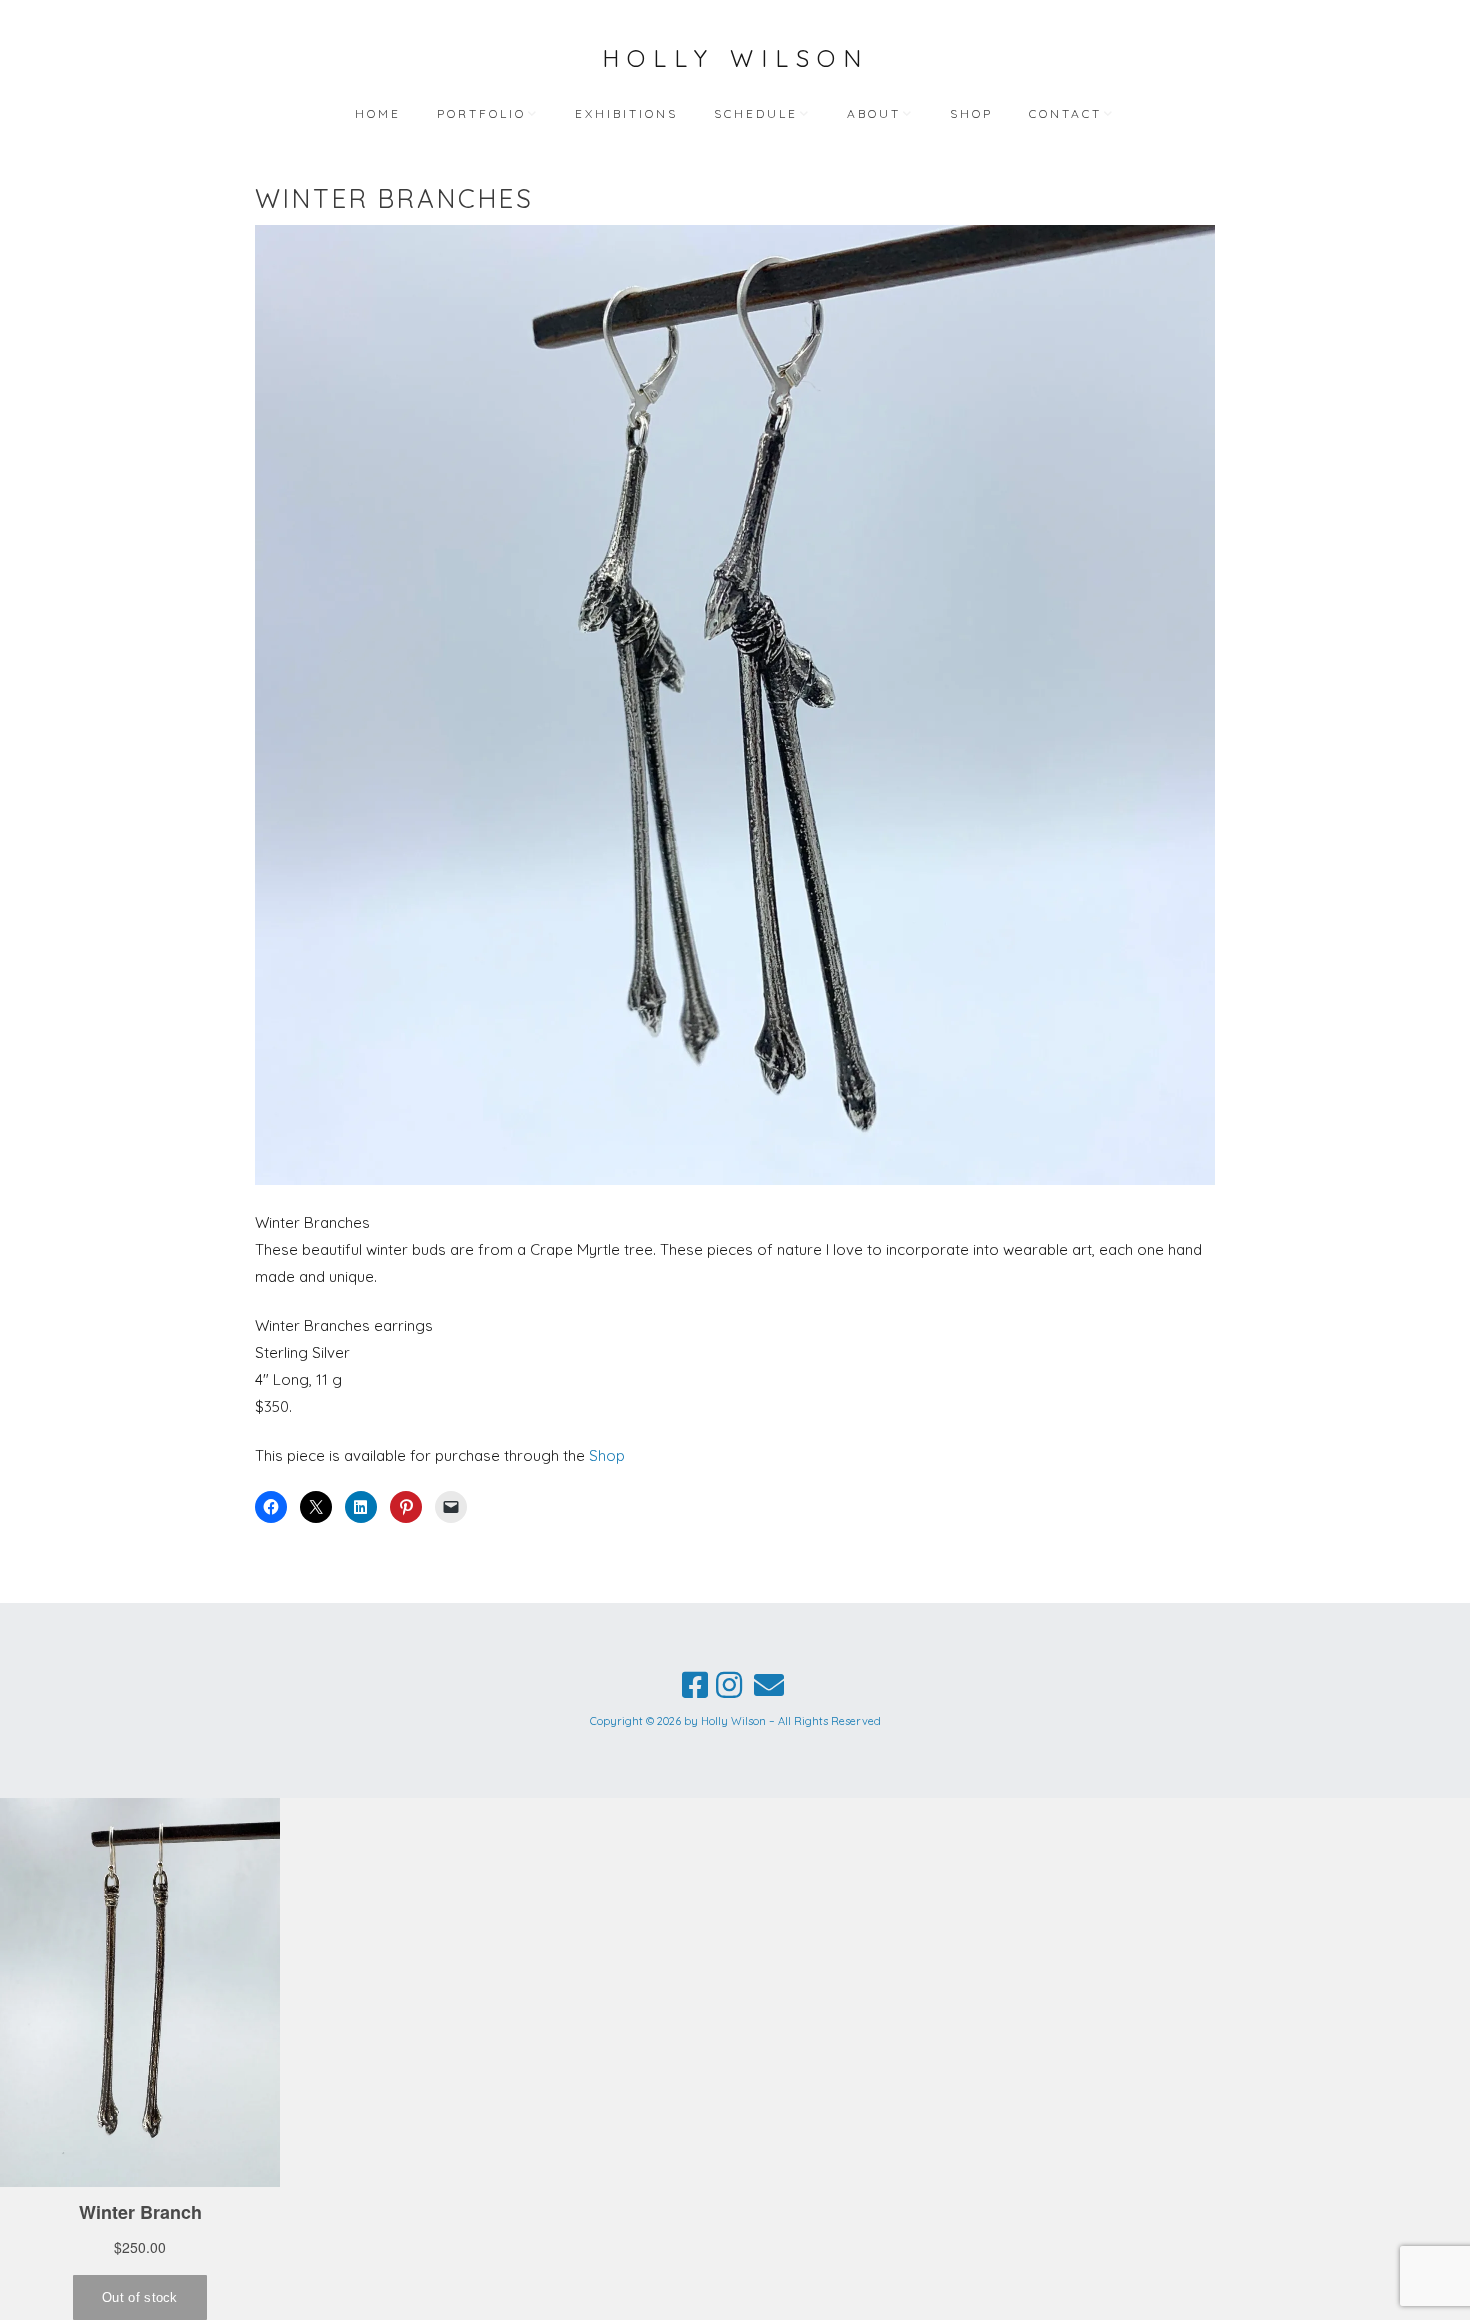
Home (378, 113)
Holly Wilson (735, 58)
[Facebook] (695, 1685)
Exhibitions (626, 113)
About (874, 113)
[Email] (769, 1685)
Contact (1065, 113)
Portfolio (481, 113)
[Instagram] (729, 1685)
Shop (971, 113)
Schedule (756, 113)
